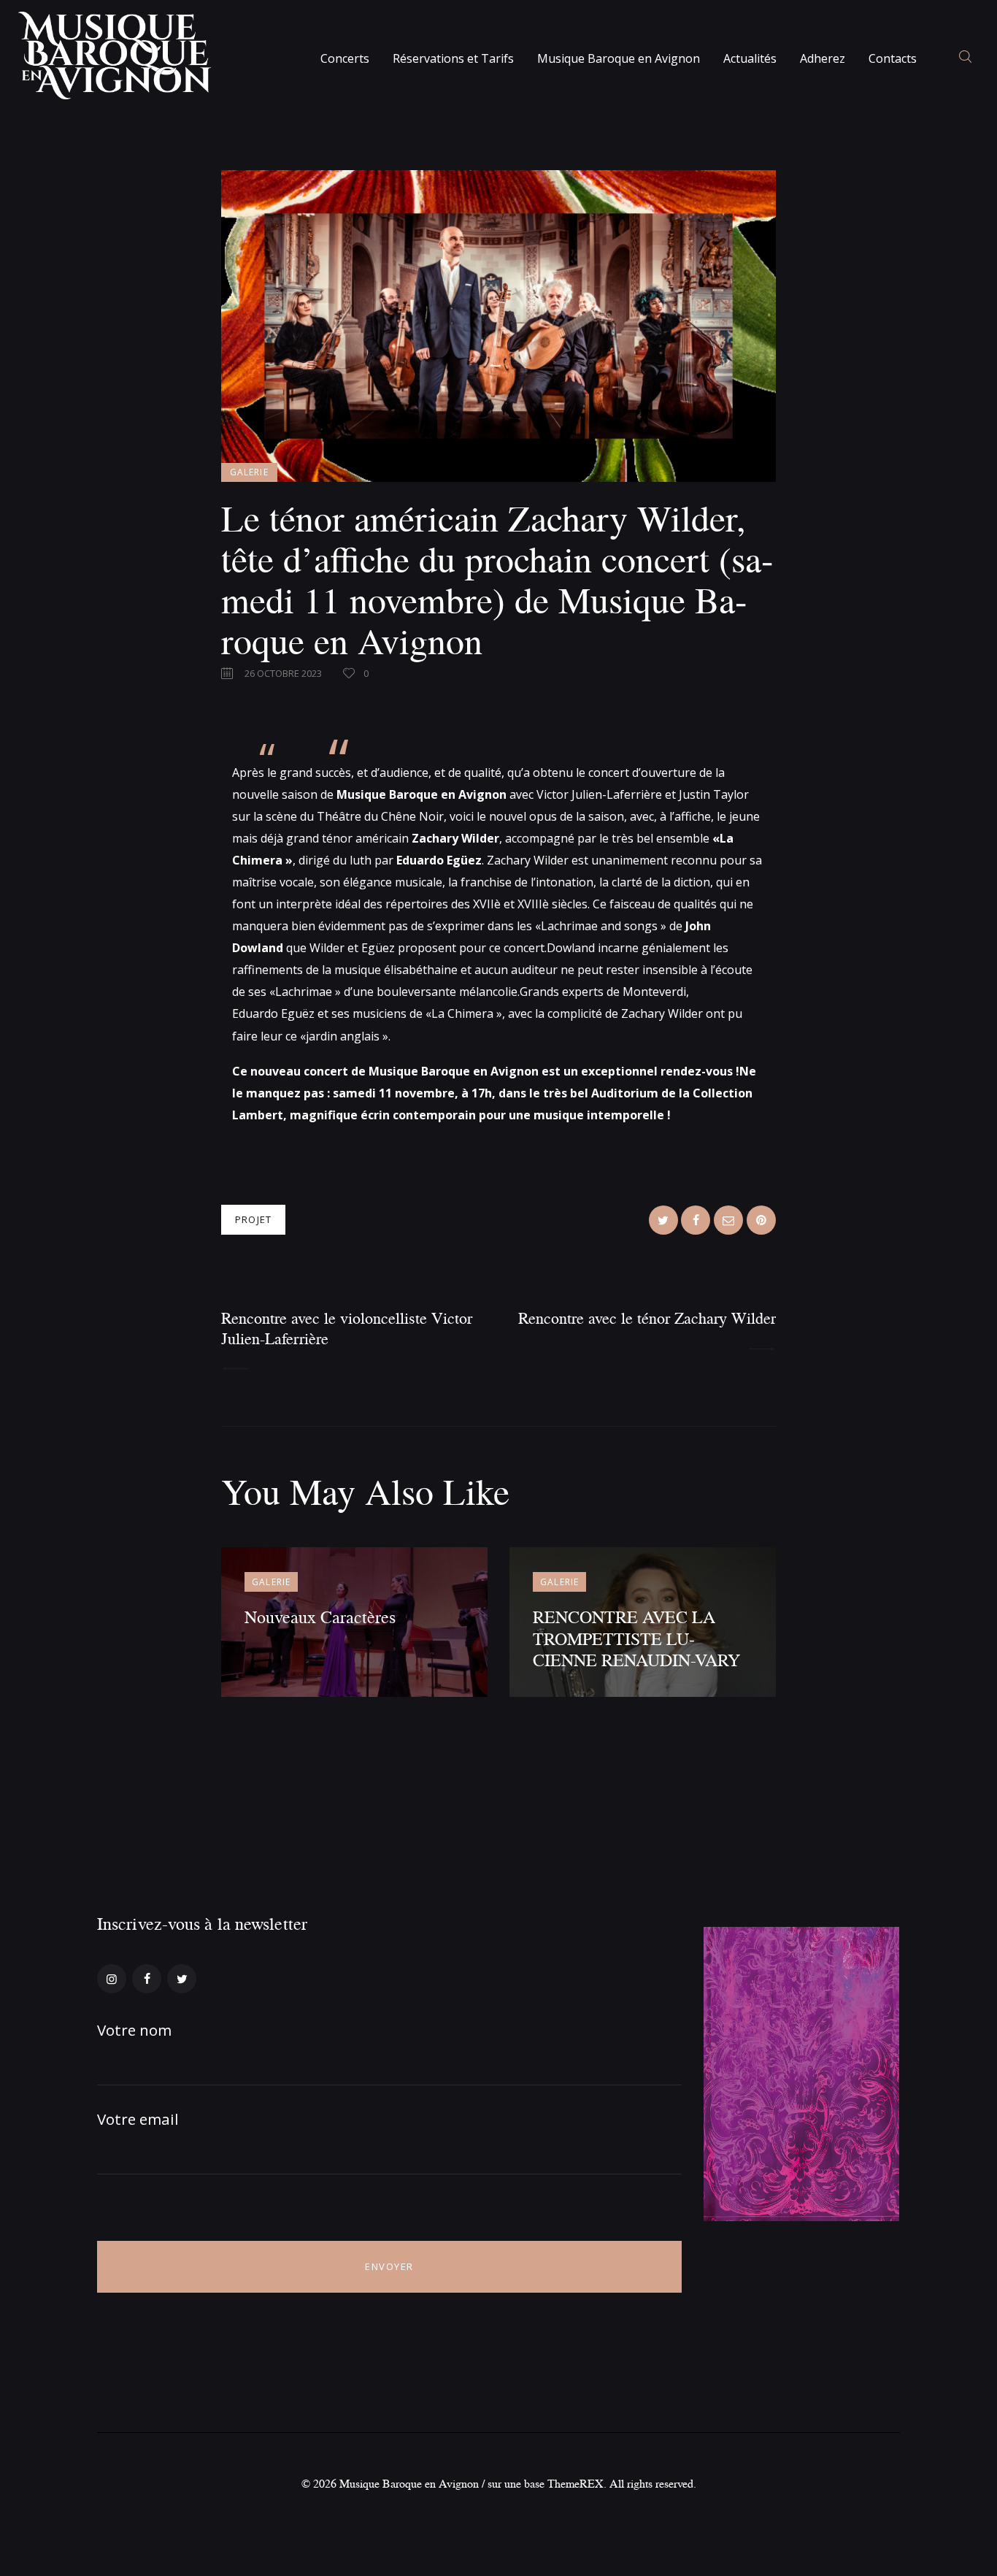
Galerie (249, 472)
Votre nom (134, 2030)
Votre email (138, 2119)
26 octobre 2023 (283, 673)
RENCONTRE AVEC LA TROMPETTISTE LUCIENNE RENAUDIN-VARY (636, 1638)
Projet (253, 1219)
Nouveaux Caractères (320, 1616)
